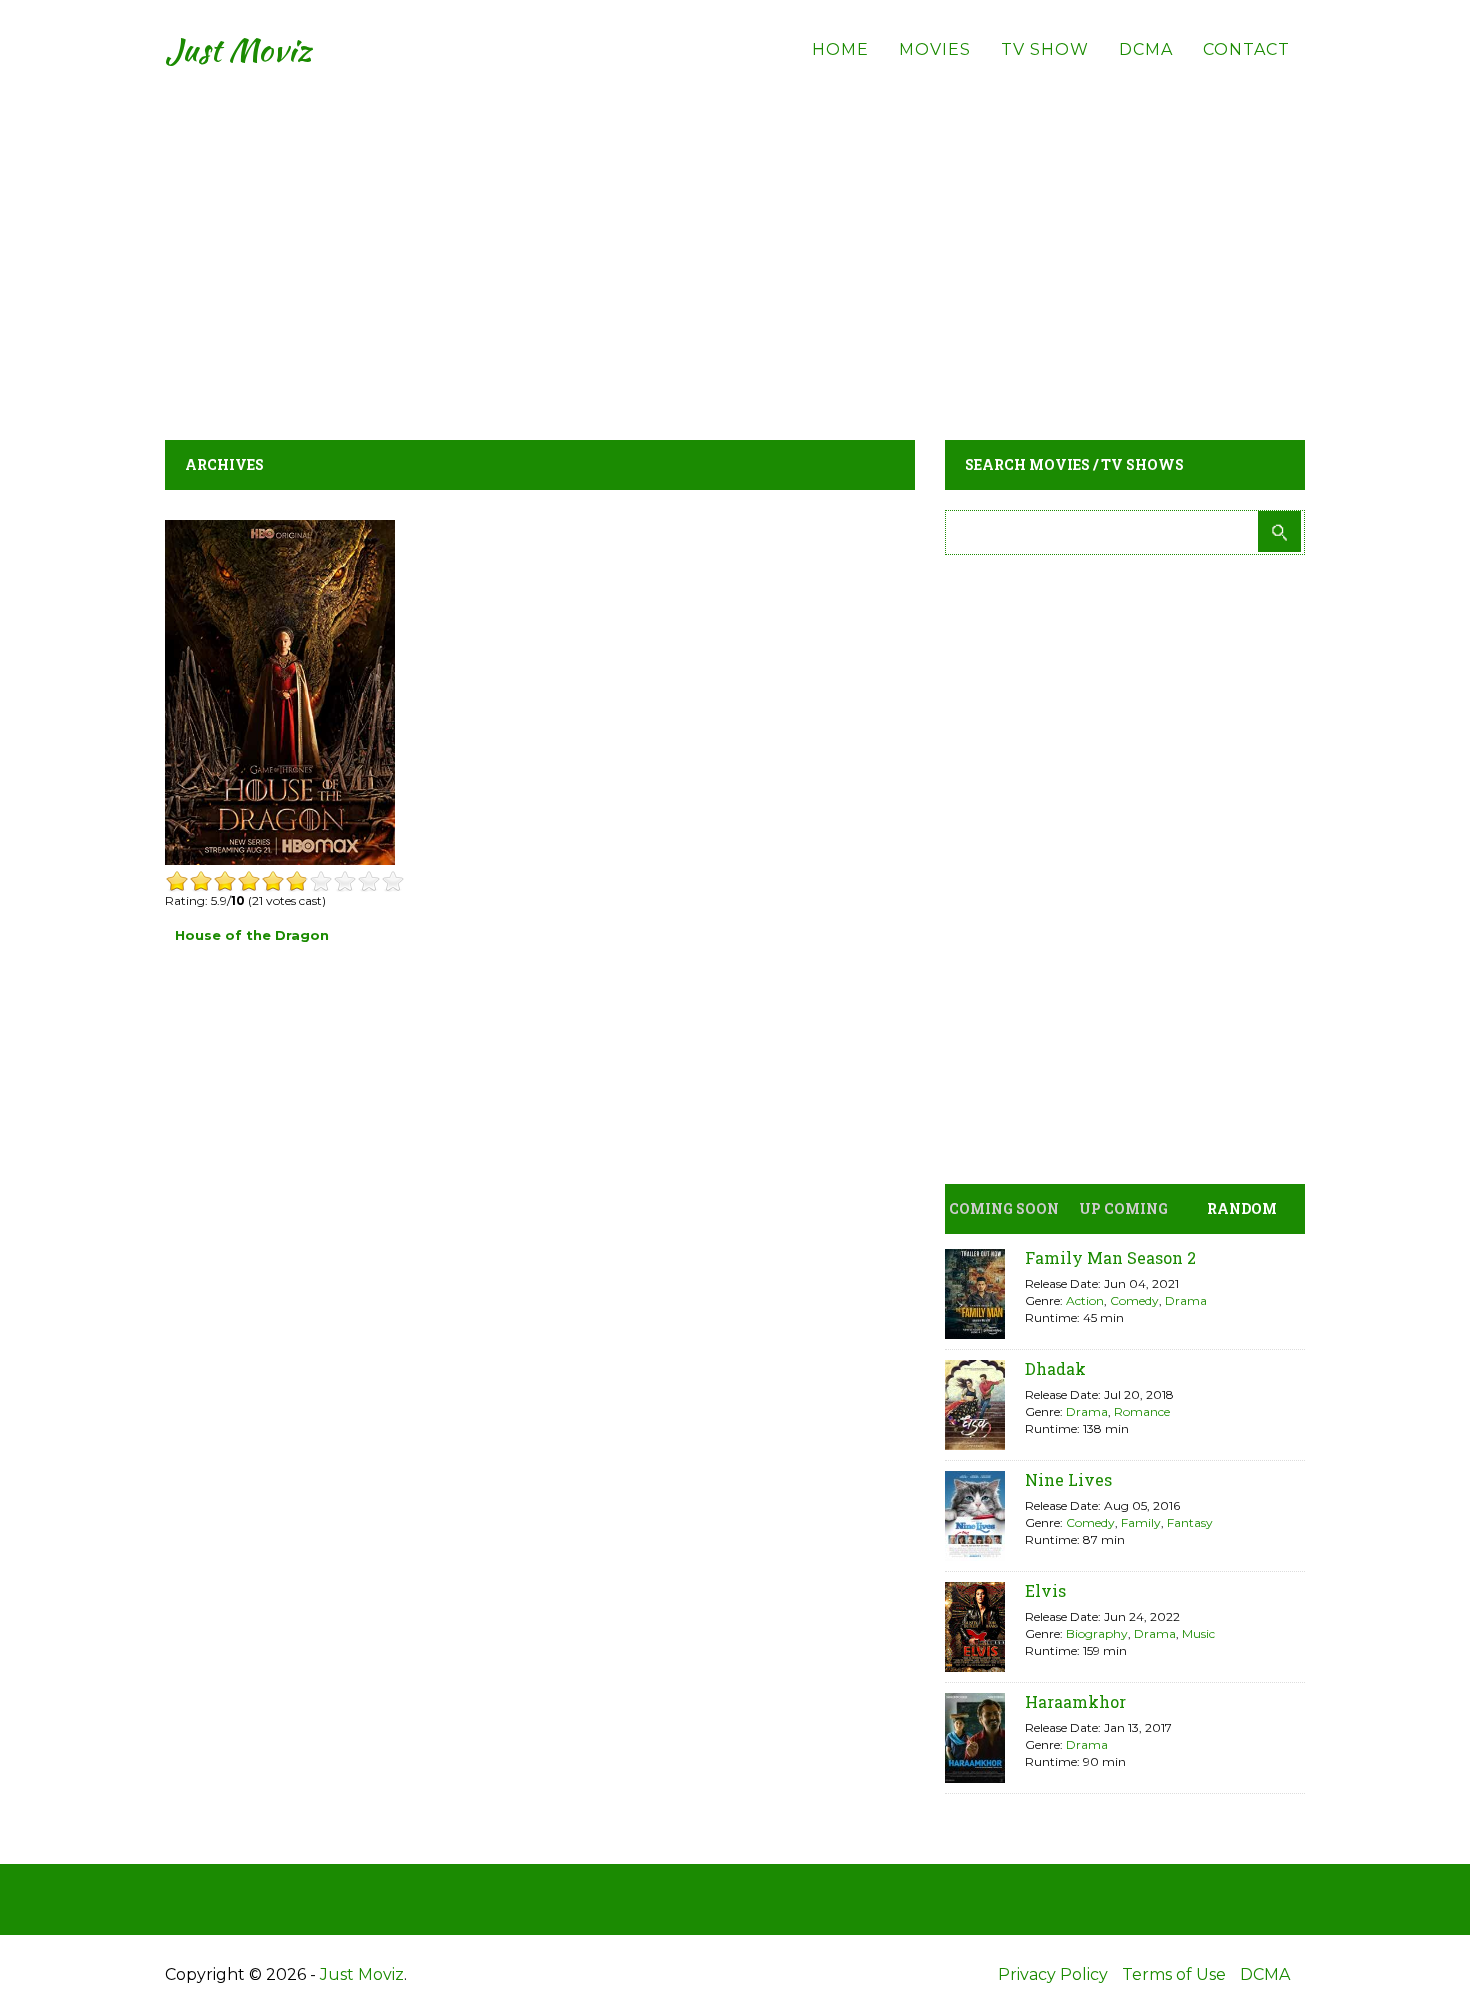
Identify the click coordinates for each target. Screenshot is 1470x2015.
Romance (1142, 1411)
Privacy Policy (1053, 1974)
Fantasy (1190, 1522)
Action (1085, 1300)
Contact (1246, 49)
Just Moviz (238, 49)
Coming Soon (1004, 1208)
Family (1141, 1522)
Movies (935, 49)
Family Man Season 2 (1110, 1257)
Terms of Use (1174, 1974)
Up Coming (1123, 1208)
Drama (1186, 1300)
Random (1242, 1208)
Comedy (1134, 1300)
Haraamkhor (1075, 1701)
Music (1198, 1633)
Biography (1097, 1633)
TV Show (1045, 49)
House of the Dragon (252, 935)
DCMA (1146, 49)
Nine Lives (1068, 1479)
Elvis (1045, 1590)
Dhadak (1055, 1368)
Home (840, 49)
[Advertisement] (735, 240)
